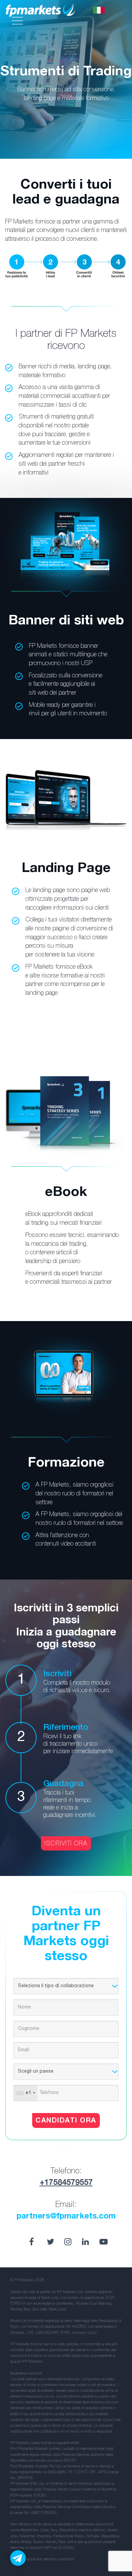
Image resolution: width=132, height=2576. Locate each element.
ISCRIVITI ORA (66, 1844)
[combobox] (26, 2093)
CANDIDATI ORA (66, 2121)
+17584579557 (66, 2183)
